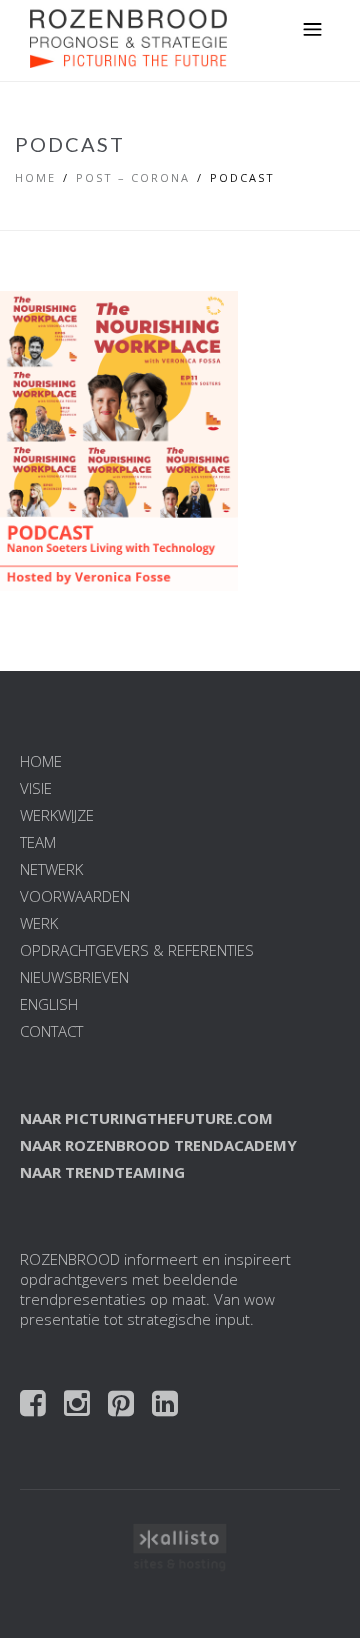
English (49, 1004)
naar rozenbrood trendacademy (158, 1145)
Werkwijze (57, 815)
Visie (36, 788)
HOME (41, 761)
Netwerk (51, 869)
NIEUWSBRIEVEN (74, 977)
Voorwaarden (75, 896)
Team (38, 842)
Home (35, 177)
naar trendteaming (102, 1172)
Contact (51, 1031)
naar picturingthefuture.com (146, 1118)
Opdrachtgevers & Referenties (137, 950)
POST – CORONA (133, 177)
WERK (39, 923)
